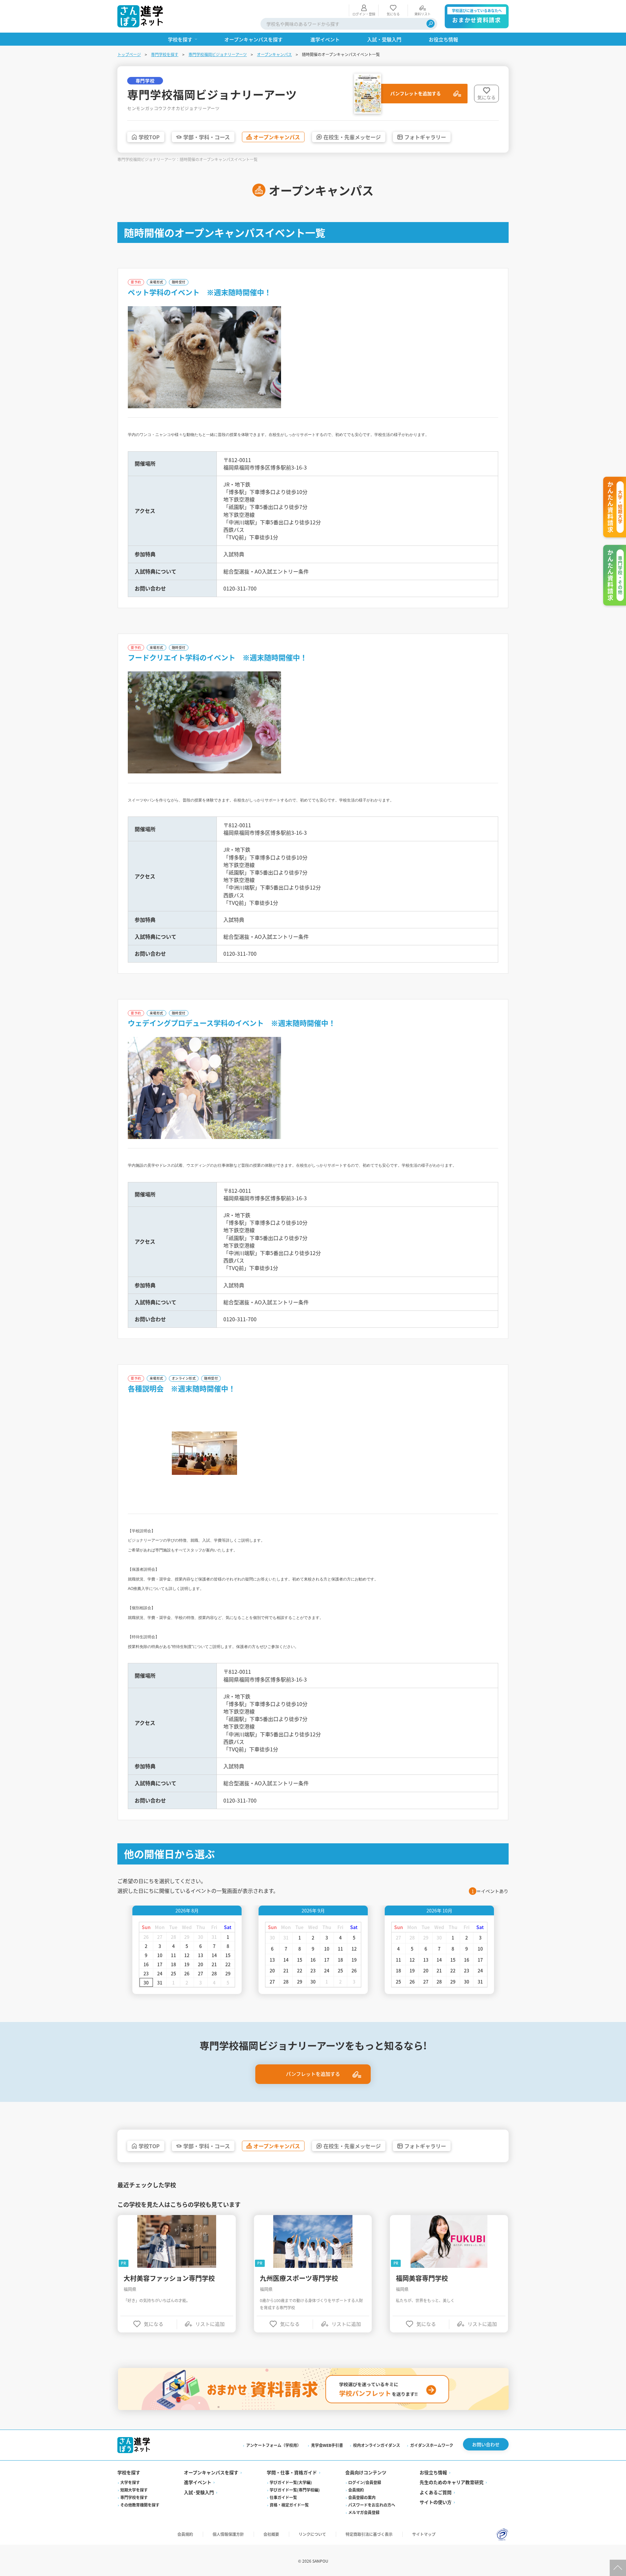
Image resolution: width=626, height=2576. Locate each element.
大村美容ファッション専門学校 (169, 2278)
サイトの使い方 (436, 2502)
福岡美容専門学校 (422, 2278)
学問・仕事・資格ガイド (292, 2472)
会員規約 (356, 2490)
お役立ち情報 (433, 2472)
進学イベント (198, 2482)
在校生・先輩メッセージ (352, 137)
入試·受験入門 (199, 2492)
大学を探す (130, 2482)
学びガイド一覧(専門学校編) (295, 2490)
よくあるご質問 (436, 2492)
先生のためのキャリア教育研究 (452, 2482)
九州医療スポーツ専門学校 (299, 2278)
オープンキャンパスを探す (211, 2472)
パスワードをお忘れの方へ (372, 2505)
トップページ (129, 54)
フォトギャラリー (425, 137)
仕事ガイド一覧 (283, 2497)
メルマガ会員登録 (364, 2512)
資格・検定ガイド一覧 (289, 2505)
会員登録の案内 (362, 2497)
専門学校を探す (165, 54)
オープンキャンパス (274, 54)
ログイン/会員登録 (365, 2482)
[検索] (431, 24)
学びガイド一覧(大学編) (291, 2482)
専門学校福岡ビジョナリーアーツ (218, 54)
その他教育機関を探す (140, 2505)
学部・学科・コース (207, 137)
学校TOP (149, 137)
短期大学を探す (134, 2490)
